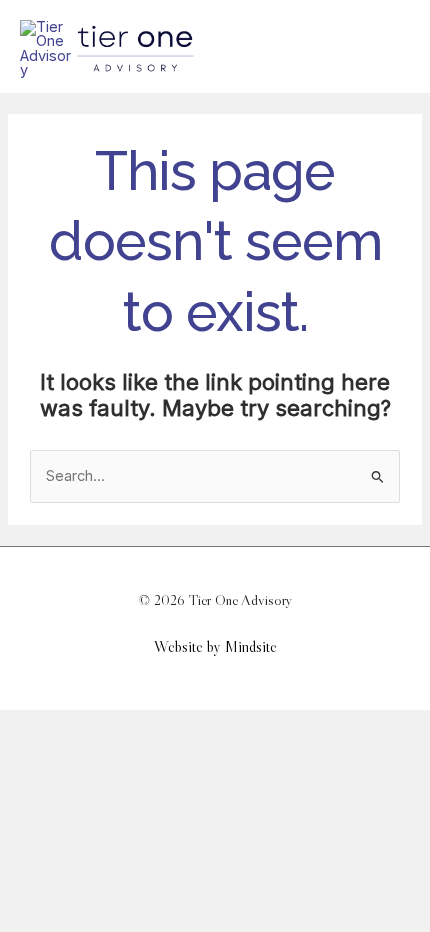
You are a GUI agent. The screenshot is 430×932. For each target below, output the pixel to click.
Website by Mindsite (215, 646)
